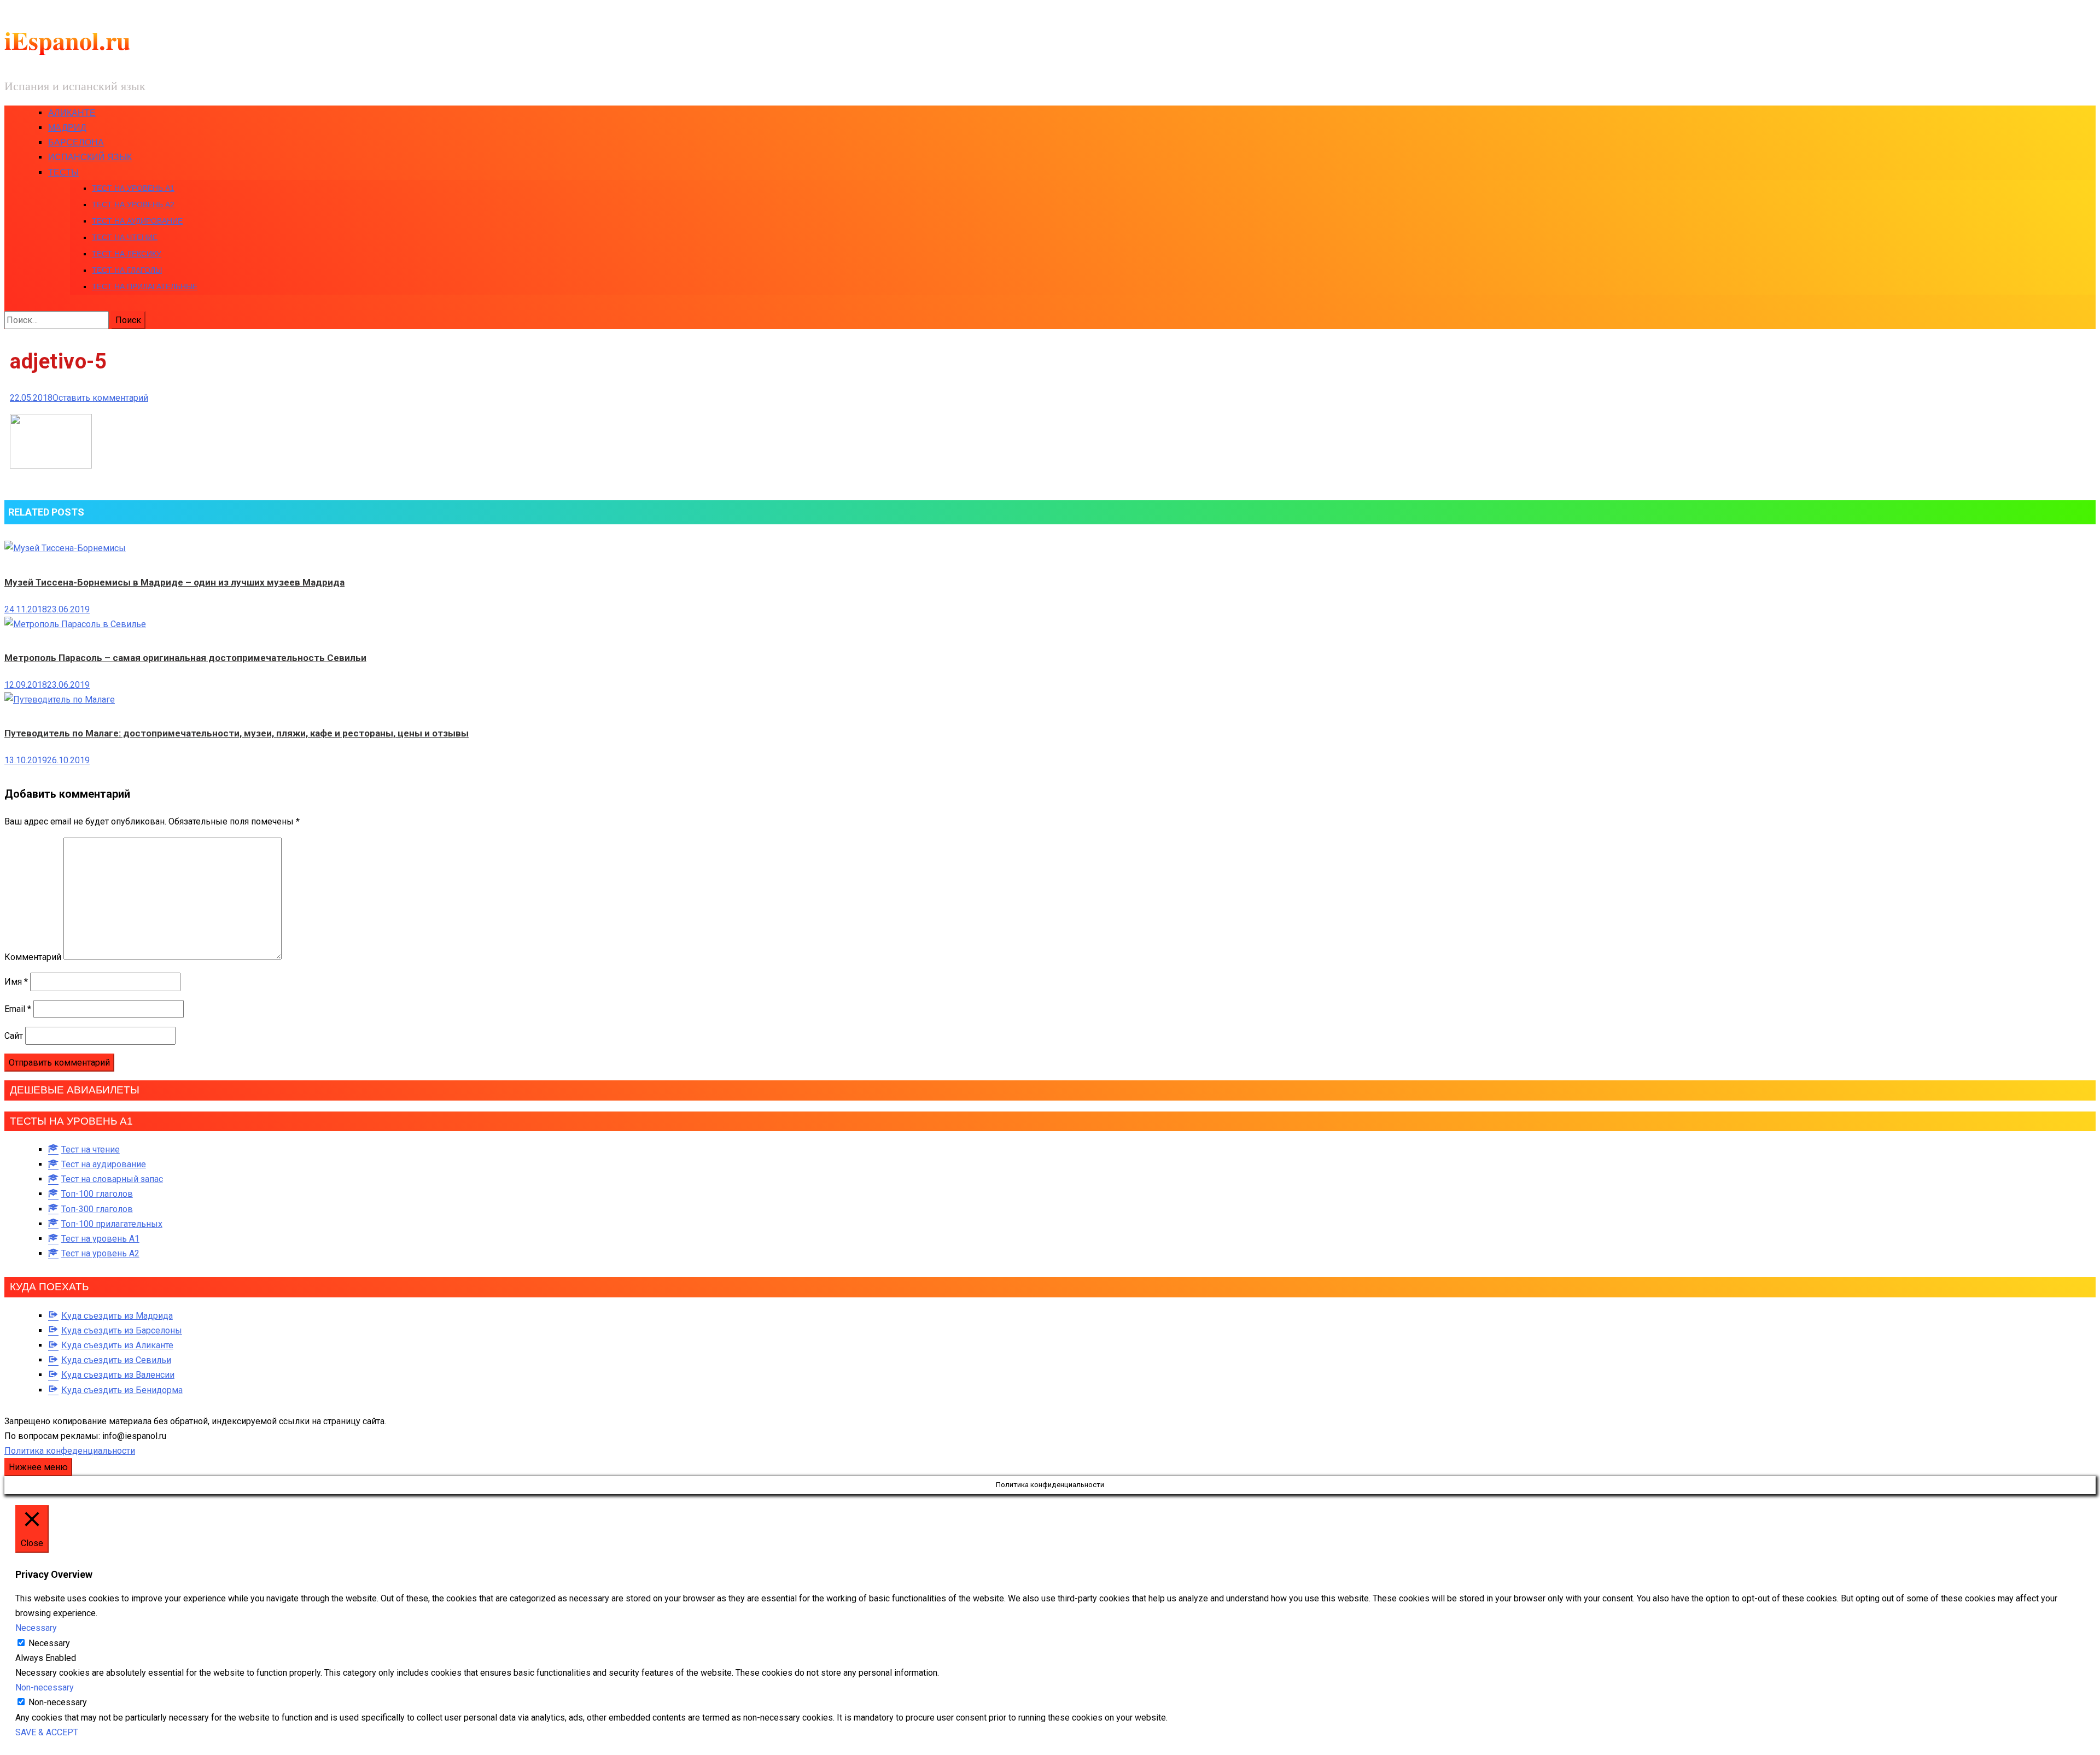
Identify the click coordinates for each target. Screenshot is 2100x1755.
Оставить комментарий (100, 398)
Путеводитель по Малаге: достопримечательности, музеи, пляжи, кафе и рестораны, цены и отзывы (237, 733)
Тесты (63, 172)
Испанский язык (90, 157)
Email (18, 1009)
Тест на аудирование (137, 221)
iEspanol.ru (68, 40)
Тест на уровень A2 (133, 204)
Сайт (14, 1036)
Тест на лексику (127, 254)
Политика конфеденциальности (70, 1451)
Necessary (49, 1643)
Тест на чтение (125, 237)
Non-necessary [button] (45, 1687)
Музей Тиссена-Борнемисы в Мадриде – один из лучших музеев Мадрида (174, 582)
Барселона (76, 142)
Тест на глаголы (127, 270)
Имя (16, 982)
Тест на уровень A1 (133, 188)
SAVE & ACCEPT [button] (47, 1732)
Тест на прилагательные (145, 286)
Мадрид (67, 128)
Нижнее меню (38, 1467)
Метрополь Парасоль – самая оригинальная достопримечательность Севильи (185, 658)
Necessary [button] (36, 1628)
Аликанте (72, 113)
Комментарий (33, 957)
